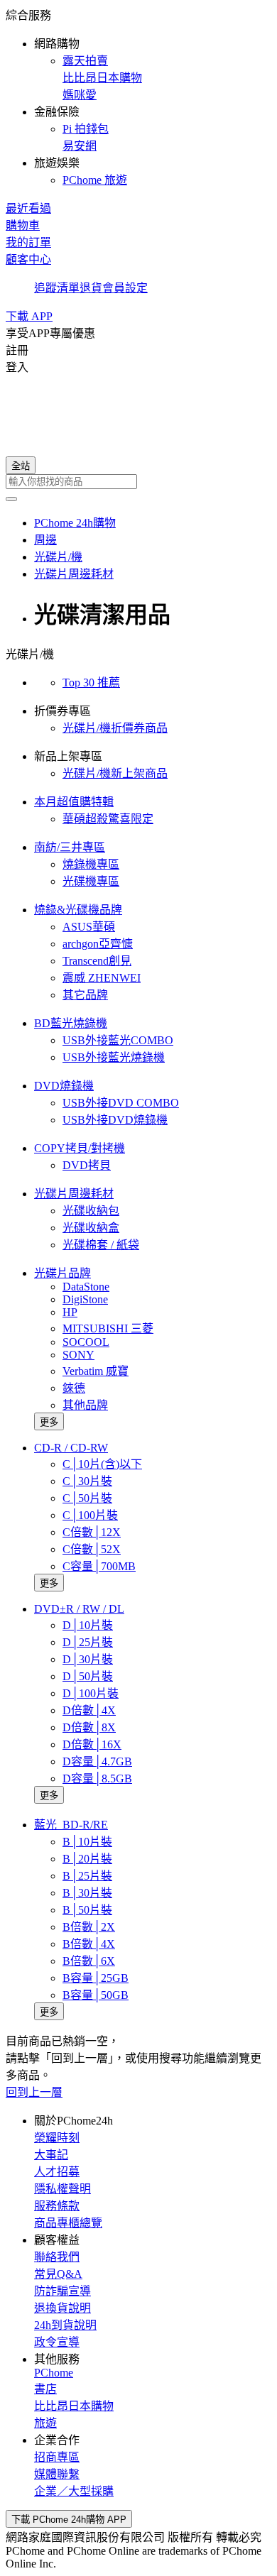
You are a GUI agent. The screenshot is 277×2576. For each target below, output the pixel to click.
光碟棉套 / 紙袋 (101, 1245)
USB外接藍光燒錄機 (114, 1057)
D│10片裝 (88, 1625)
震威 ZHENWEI (102, 978)
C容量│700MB (99, 1566)
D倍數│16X (92, 1744)
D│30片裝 (88, 1659)
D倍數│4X (89, 1710)
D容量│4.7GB (97, 1761)
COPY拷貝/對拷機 (80, 1148)
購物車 (23, 225)
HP (70, 1312)
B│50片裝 (87, 1910)
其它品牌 (85, 995)
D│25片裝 (88, 1642)
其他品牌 (85, 1405)
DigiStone (85, 1299)
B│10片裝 (87, 1842)
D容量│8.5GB (97, 1778)
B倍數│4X (89, 1944)
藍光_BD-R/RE (71, 1825)
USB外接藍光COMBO (118, 1040)
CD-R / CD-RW (71, 1448)
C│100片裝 (90, 1515)
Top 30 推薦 (91, 683)
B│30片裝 (87, 1893)
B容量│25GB (96, 1978)
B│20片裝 (87, 1859)
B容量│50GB (96, 1995)
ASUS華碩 (89, 927)
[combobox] (138, 482)
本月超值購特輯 (74, 802)
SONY (78, 1355)
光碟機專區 (91, 881)
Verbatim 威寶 (96, 1371)
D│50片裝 (88, 1676)
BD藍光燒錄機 (71, 1023)
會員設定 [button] (125, 288)
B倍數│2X (89, 1927)
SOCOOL (86, 1342)
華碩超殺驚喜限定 (108, 819)
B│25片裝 (87, 1876)
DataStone (86, 1287)
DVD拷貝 (87, 1165)
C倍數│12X (92, 1532)
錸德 (74, 1388)
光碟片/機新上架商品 (115, 773)
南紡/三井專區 (70, 847)
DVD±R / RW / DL (79, 1609)
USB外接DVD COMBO (121, 1103)
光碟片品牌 (63, 1273)
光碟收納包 (91, 1211)
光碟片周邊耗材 (74, 1194)
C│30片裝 (87, 1481)
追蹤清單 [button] (57, 288)
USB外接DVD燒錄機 (115, 1120)
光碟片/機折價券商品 (115, 728)
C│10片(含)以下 (102, 1464)
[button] (138, 97)
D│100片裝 (91, 1693)
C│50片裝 (87, 1498)
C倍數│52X (92, 1549)
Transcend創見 (97, 961)
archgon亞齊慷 (98, 944)
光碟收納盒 (91, 1228)
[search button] (11, 499)
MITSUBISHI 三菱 (108, 1328)
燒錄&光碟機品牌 (78, 910)
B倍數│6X (89, 1961)
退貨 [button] (91, 288)
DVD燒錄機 (64, 1086)
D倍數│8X (89, 1727)
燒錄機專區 (91, 864)
